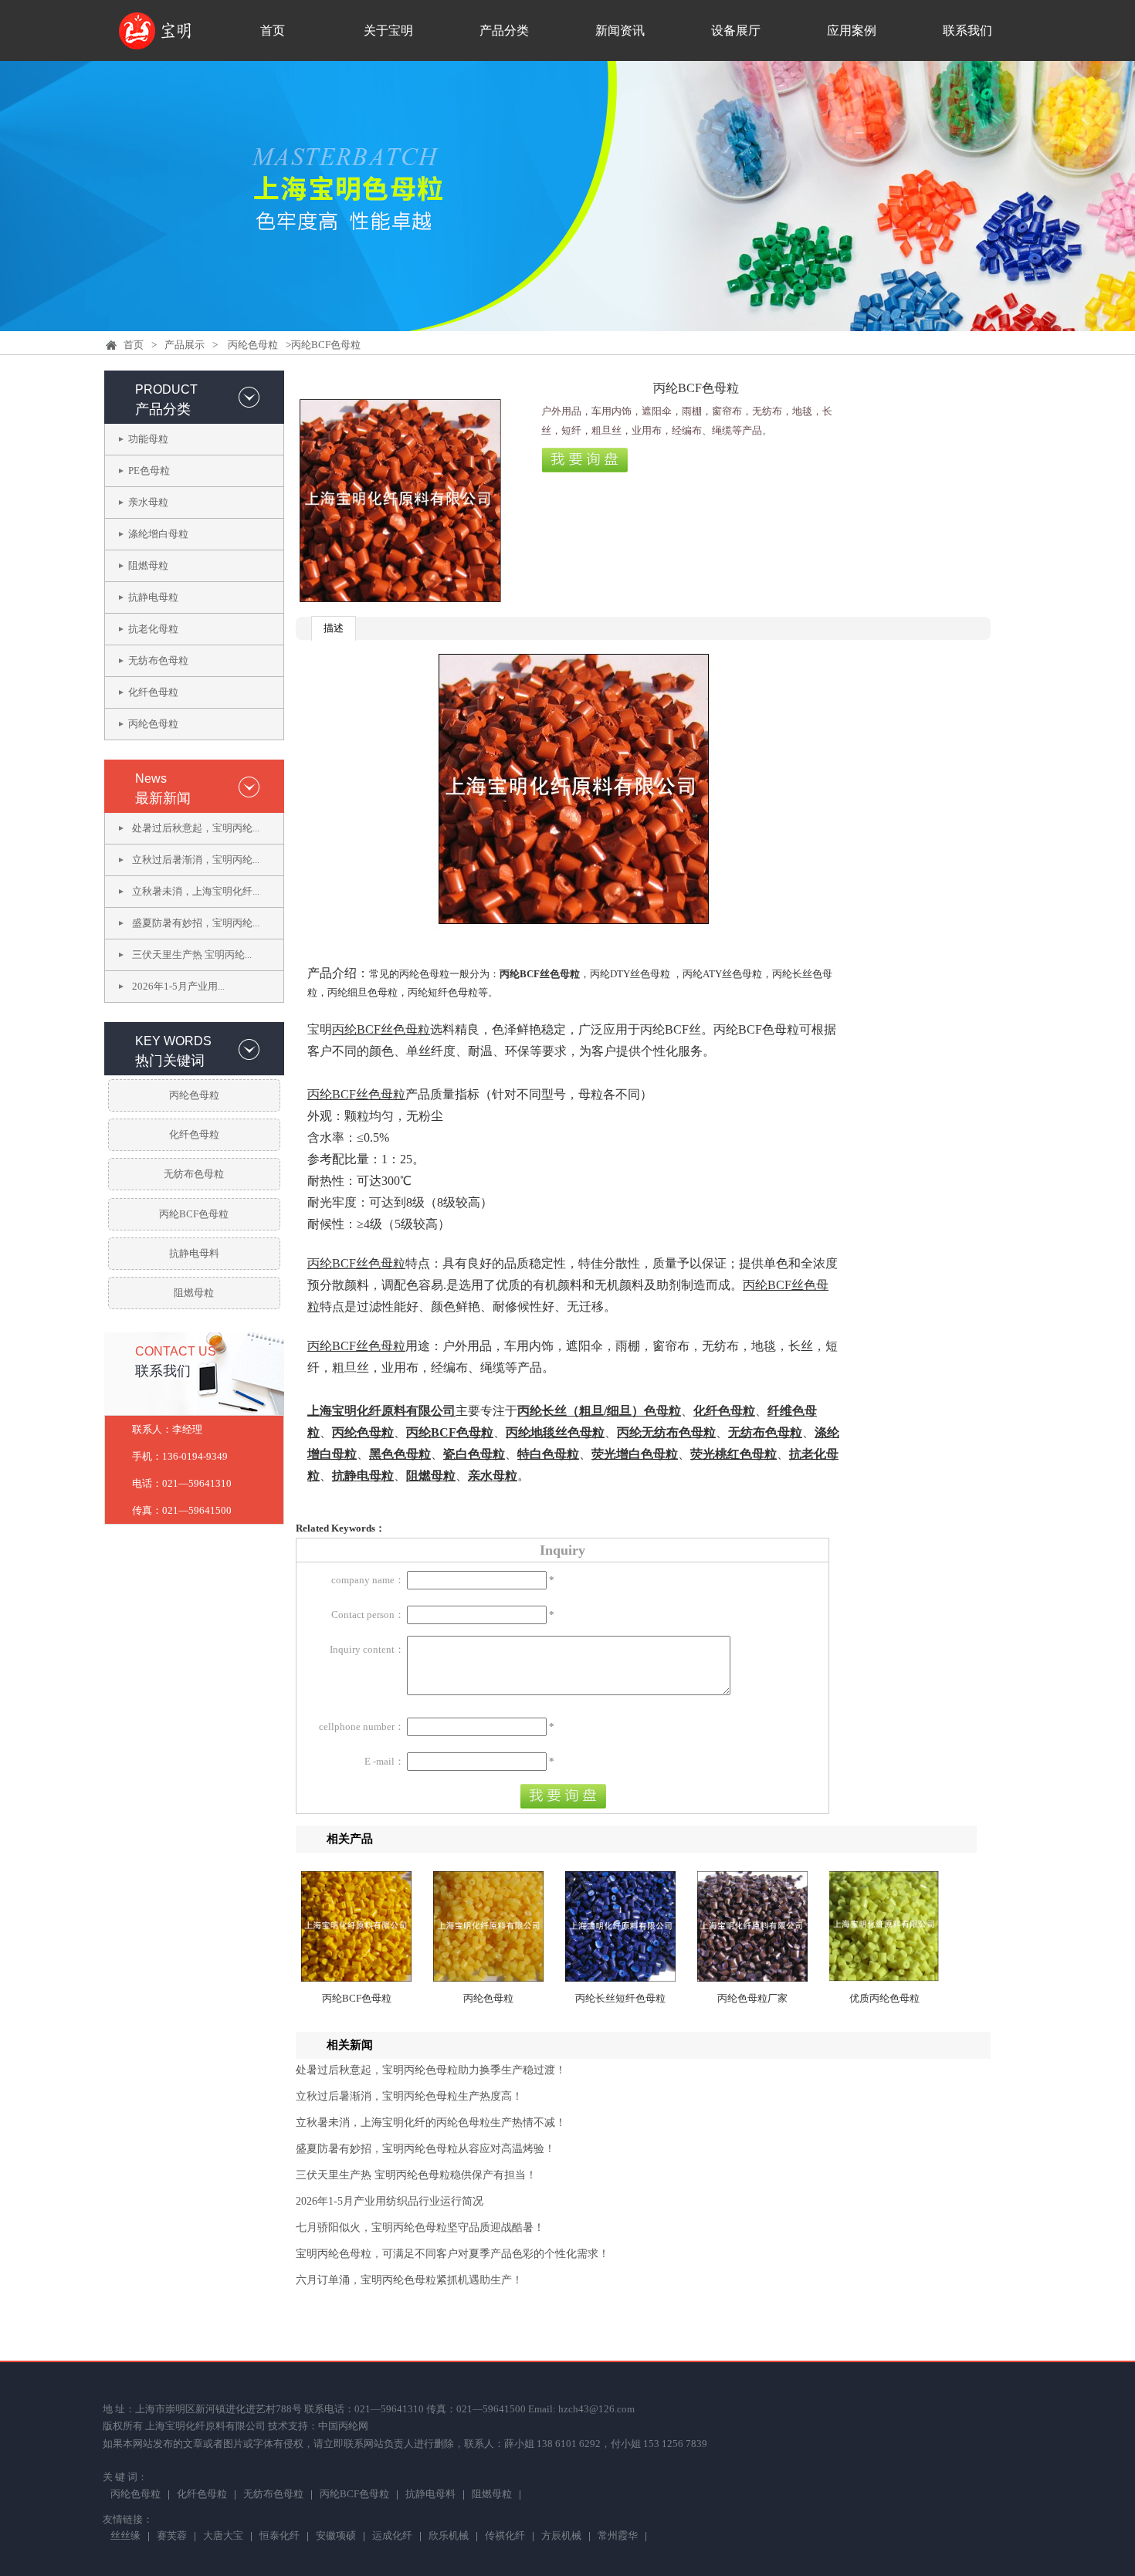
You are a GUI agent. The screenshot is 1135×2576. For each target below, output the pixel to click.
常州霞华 (618, 2537)
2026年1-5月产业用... (178, 986)
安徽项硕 (336, 2537)
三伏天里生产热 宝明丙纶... (192, 955)
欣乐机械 (449, 2537)
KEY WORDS (173, 1041)
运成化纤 (392, 2537)
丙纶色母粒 (253, 345)
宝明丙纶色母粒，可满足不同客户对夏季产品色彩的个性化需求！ (452, 2254)
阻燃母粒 (148, 565)
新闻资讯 (620, 30)
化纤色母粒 (153, 692)
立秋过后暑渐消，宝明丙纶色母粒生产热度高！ (409, 2096)
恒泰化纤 (280, 2537)
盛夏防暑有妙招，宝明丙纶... (196, 923)
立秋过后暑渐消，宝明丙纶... (196, 860)
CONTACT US (176, 1351)
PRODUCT (166, 389)
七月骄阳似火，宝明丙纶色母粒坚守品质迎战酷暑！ (420, 2227)
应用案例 (852, 30)
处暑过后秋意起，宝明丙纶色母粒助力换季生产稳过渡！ (431, 2070)
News (151, 779)
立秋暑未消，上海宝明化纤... (196, 891)
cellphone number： (362, 1726)
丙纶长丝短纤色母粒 (620, 1998)
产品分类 (504, 30)
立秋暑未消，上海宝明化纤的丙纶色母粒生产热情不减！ (431, 2122)
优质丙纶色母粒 (884, 1998)
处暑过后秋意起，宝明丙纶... (196, 828)
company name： (368, 1580)
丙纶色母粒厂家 (752, 1998)
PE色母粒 (149, 471)
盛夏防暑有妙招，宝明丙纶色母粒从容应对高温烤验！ (425, 2149)
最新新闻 (163, 798)
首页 (273, 30)
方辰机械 (561, 2537)
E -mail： (385, 1761)
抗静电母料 (194, 1253)
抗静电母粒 (153, 597)
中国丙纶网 (343, 2426)
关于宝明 (388, 30)
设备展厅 (736, 30)
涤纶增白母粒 (158, 534)
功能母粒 (148, 439)
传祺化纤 (505, 2537)
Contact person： (368, 1615)
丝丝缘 (125, 2537)
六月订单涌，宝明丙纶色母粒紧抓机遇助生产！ (409, 2280)
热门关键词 (170, 1061)
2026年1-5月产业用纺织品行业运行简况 (390, 2201)
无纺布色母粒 (158, 660)
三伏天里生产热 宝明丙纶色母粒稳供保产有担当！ (416, 2175)
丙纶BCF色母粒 (194, 1214)
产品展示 (185, 345)
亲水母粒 (148, 502)
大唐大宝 (223, 2537)
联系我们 (967, 30)
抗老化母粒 (153, 629)
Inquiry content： (367, 1649)
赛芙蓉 (172, 2537)
